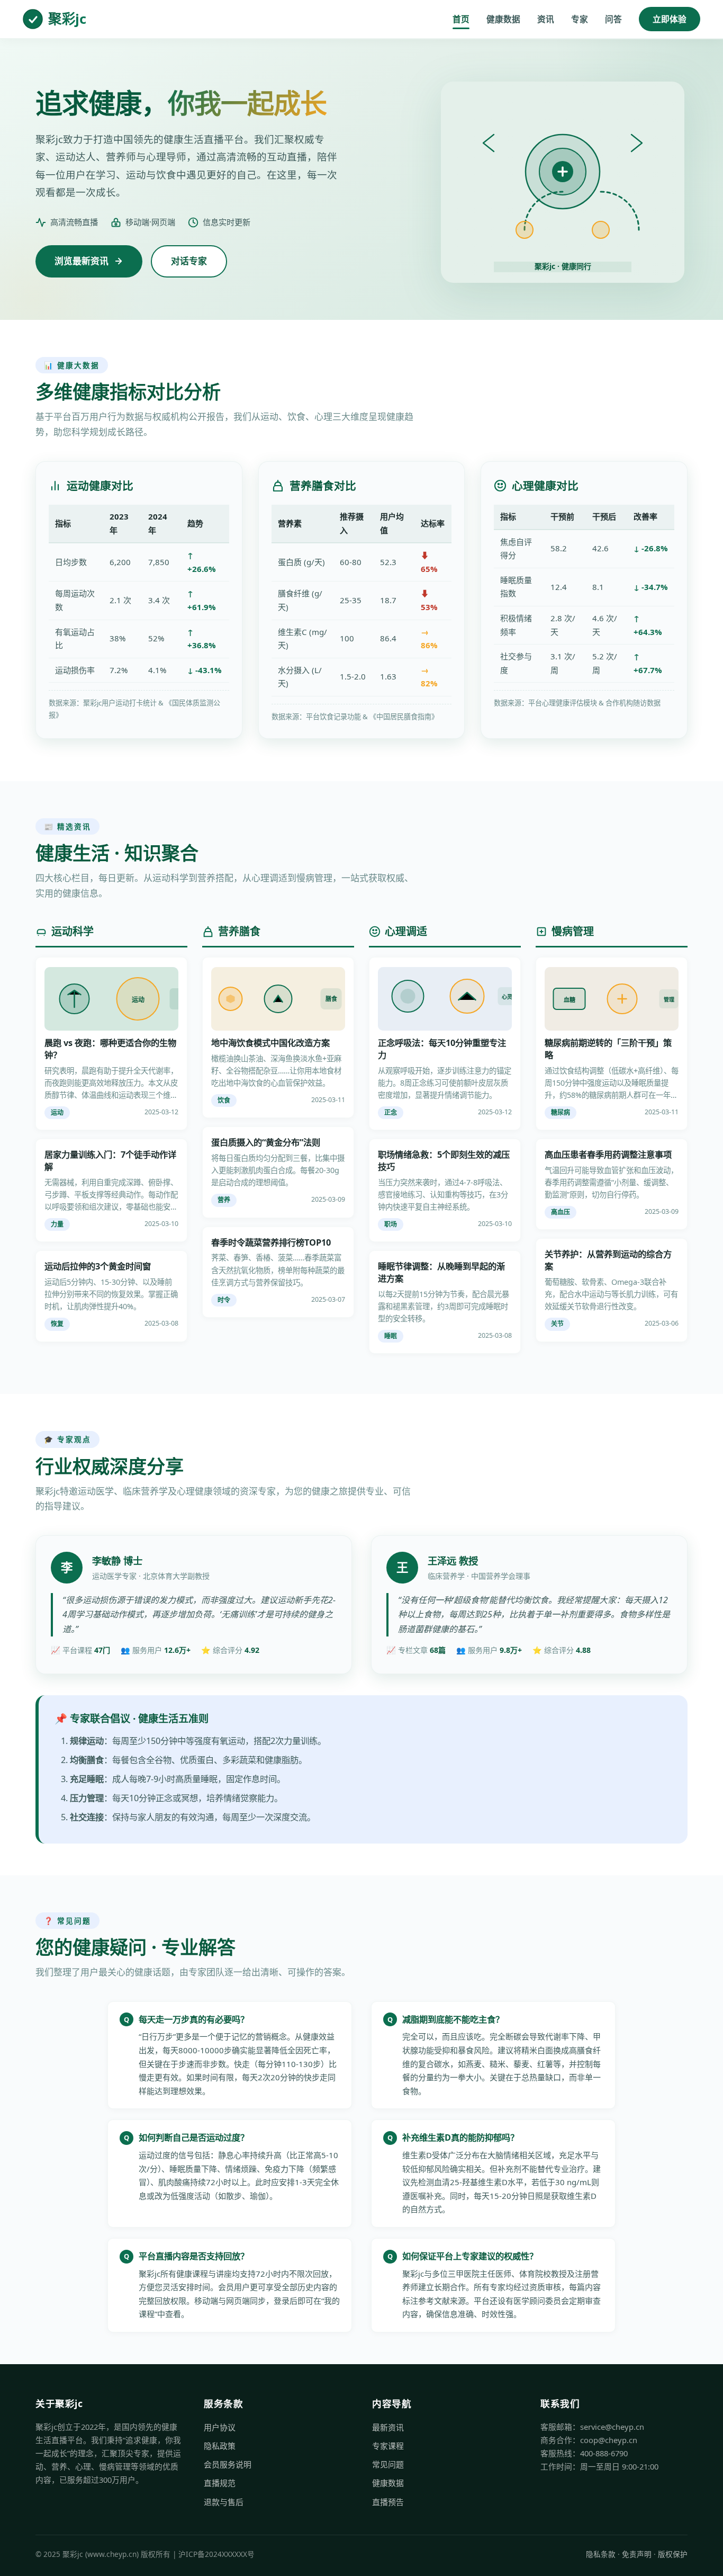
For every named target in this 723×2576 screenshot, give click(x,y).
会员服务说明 (228, 2464)
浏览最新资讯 (82, 261)
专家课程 (388, 2446)
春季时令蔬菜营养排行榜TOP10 (271, 1242)
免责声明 (637, 2554)
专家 (580, 19)
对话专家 (189, 261)
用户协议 (220, 2427)
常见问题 (388, 2464)
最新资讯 (388, 2427)
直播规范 (220, 2483)
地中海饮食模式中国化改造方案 (270, 1043)
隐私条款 (601, 2554)
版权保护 (673, 2554)
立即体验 (670, 19)
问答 (613, 19)
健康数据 (503, 19)
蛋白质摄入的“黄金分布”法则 (266, 1142)
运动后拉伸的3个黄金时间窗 (98, 1266)
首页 (461, 19)
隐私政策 (220, 2446)
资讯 (546, 19)
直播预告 (388, 2502)
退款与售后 (224, 2502)
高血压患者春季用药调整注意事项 (608, 1155)
